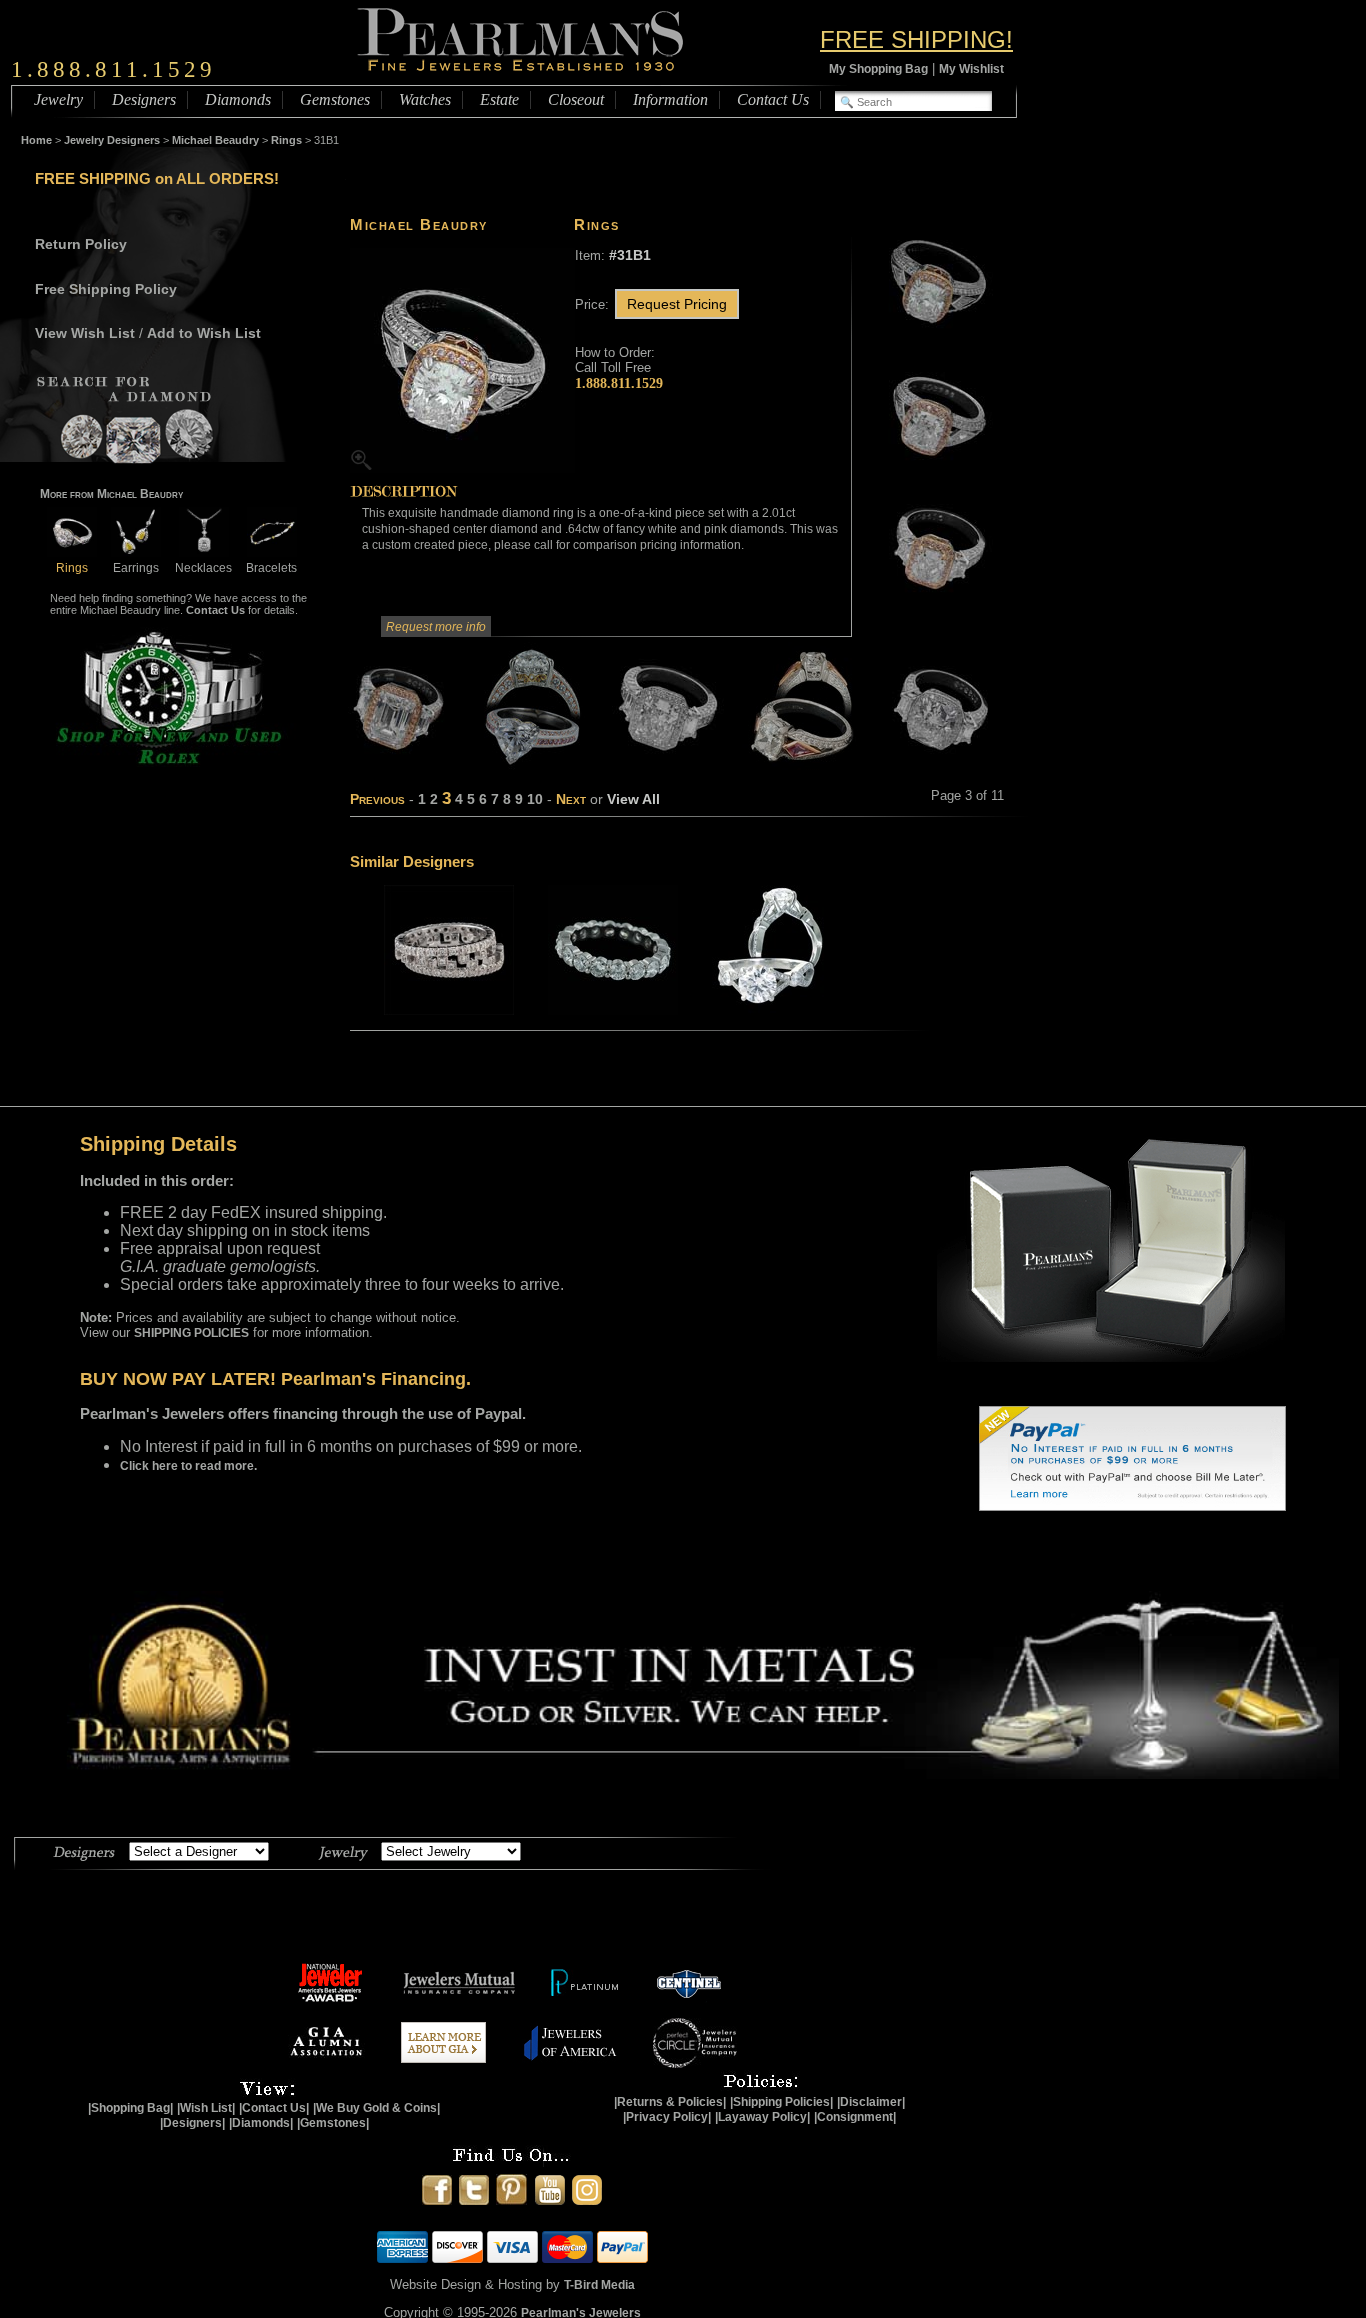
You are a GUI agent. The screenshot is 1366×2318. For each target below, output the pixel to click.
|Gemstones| (333, 2123)
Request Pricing (677, 304)
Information (670, 99)
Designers (144, 99)
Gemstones (335, 99)
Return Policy (81, 244)
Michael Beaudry (215, 140)
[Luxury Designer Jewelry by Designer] (84, 1850)
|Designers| (192, 2123)
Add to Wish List (204, 333)
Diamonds (238, 99)
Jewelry (58, 99)
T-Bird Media (599, 2285)
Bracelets (271, 568)
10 (535, 799)
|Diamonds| (261, 2123)
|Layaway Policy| (762, 2117)
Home (36, 140)
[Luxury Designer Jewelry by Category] (343, 1850)
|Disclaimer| (871, 2102)
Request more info (436, 627)
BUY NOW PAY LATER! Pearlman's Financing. (275, 1379)
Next (571, 799)
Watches (425, 99)
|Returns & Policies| (670, 2102)
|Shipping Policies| (781, 2102)
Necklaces (203, 568)
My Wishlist (971, 69)
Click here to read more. (188, 1466)
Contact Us (773, 99)
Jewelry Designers (112, 140)
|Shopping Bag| (130, 2108)
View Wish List (85, 333)
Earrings (136, 568)
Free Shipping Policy (106, 289)
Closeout (576, 99)
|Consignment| (855, 2117)
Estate (499, 99)
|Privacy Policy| (667, 2117)
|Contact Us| (274, 2108)
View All (633, 799)
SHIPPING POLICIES (191, 1333)
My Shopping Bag (878, 69)
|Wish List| (206, 2108)
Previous (377, 799)
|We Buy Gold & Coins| (376, 2108)
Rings (286, 140)
